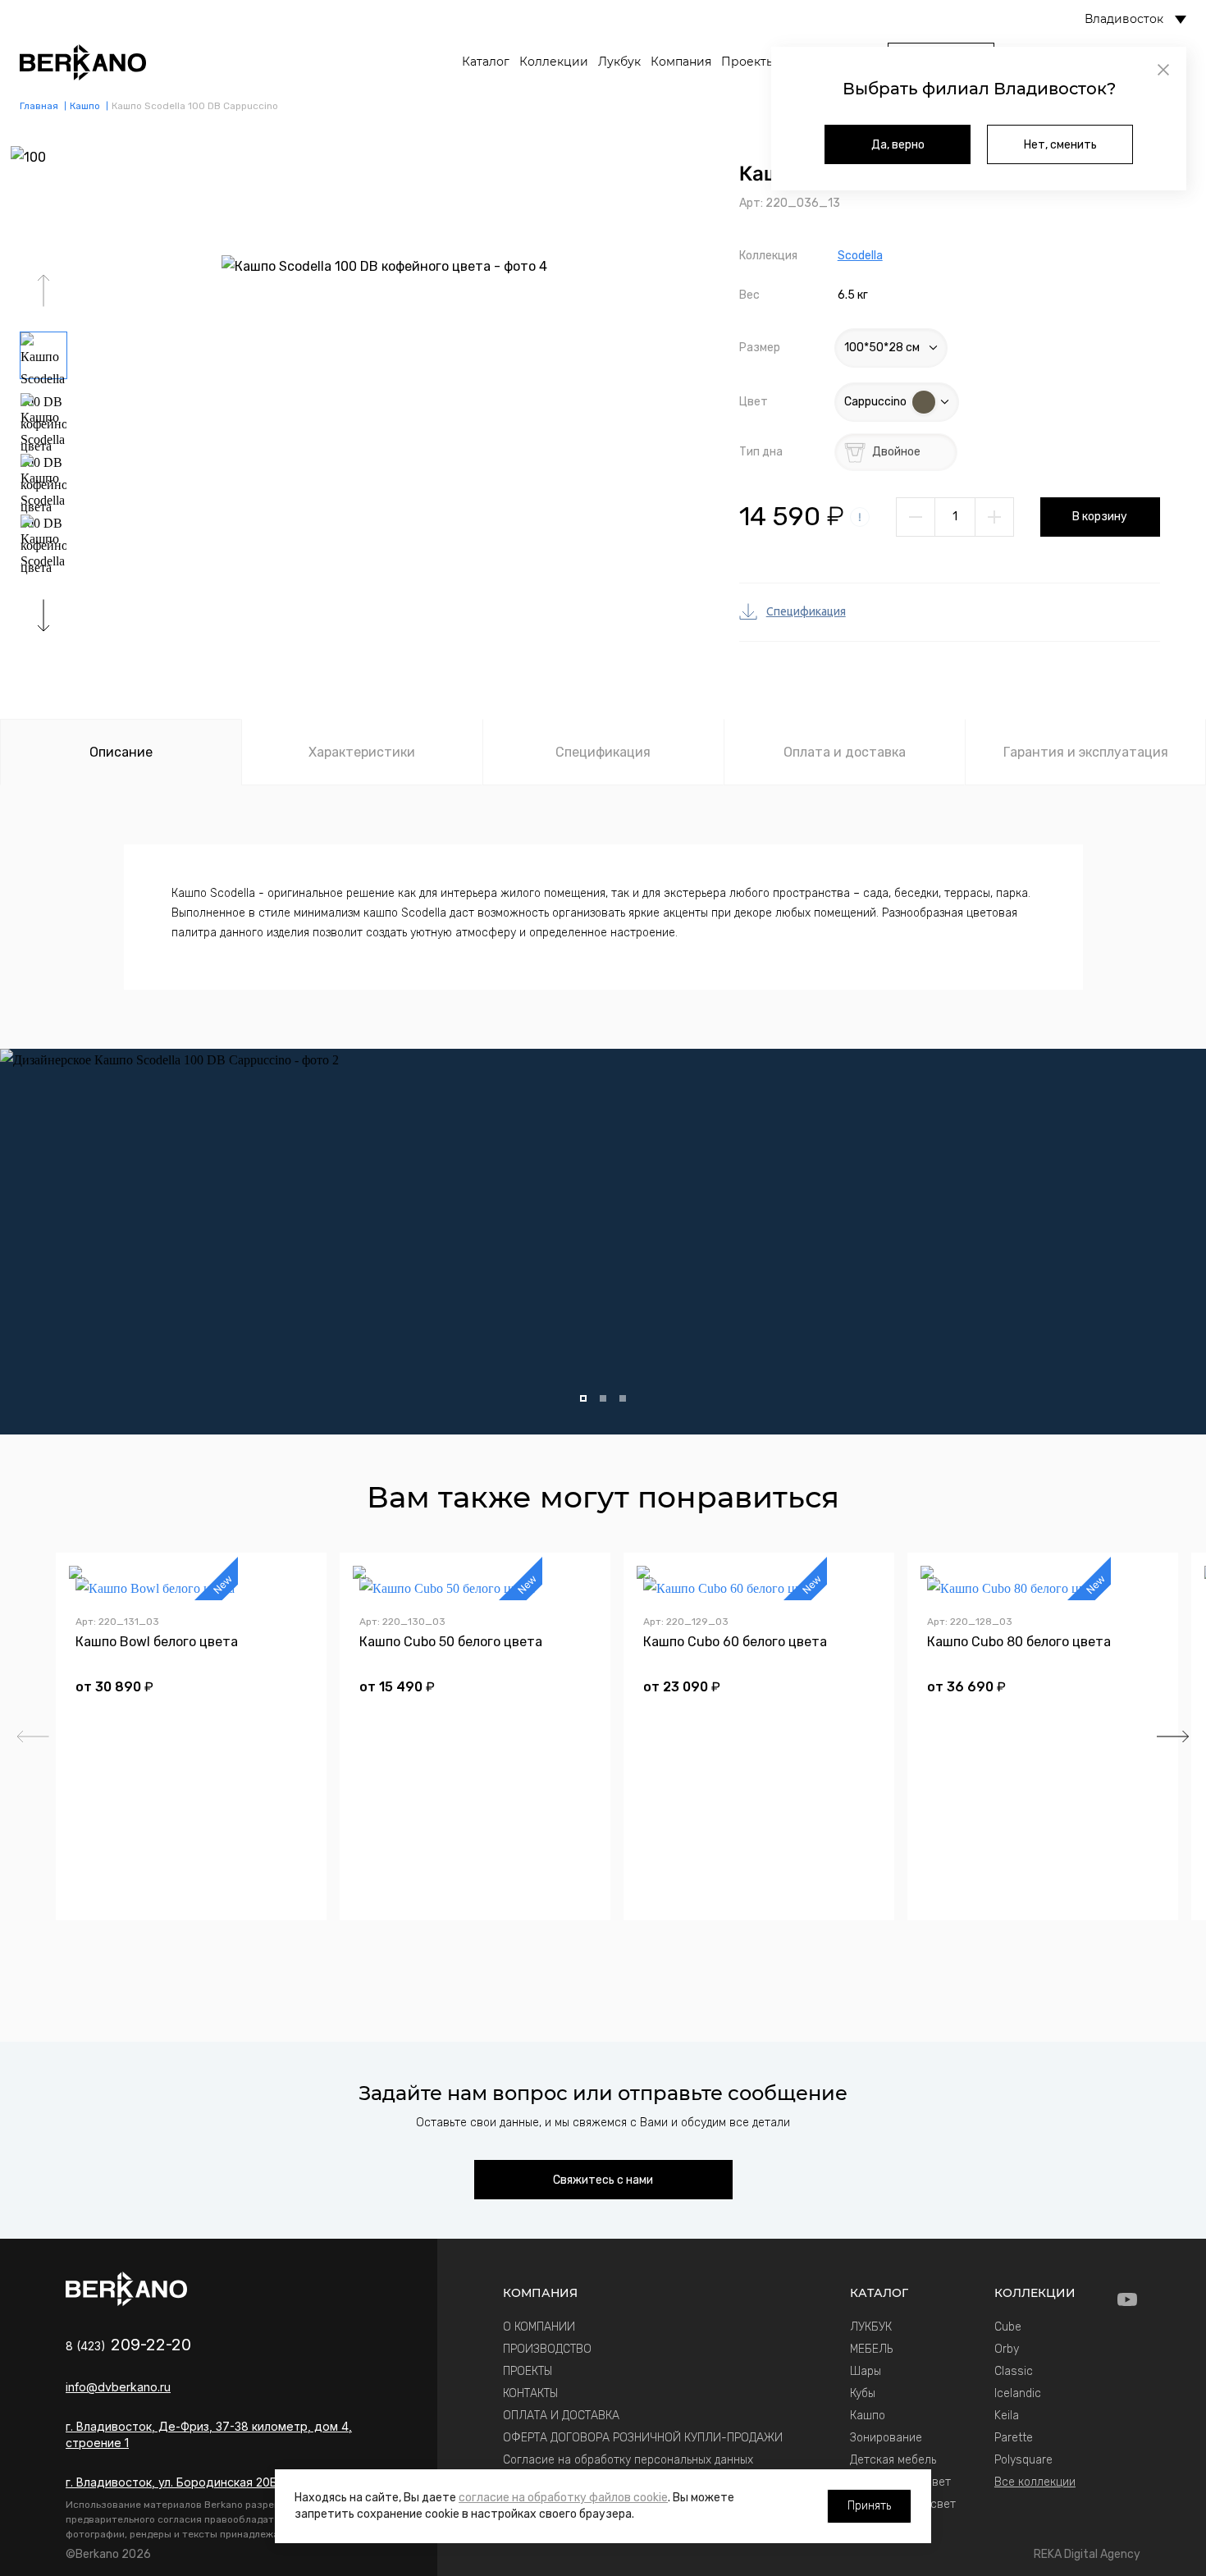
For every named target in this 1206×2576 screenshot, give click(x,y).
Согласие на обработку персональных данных (628, 2460)
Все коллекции (1035, 2482)
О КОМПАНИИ (539, 2327)
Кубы (863, 2393)
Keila (1007, 2416)
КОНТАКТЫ (530, 2393)
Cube (1008, 2327)
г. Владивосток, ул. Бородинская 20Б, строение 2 (208, 2482)
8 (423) (128, 2346)
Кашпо (868, 2416)
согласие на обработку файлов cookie (563, 2498)
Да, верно (898, 145)
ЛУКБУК (871, 2327)
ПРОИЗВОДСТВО (547, 2349)
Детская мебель (893, 2460)
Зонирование (886, 2438)
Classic (1014, 2371)
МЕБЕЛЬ (871, 2349)
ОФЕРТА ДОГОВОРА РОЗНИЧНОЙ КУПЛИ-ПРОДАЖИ (643, 2438)
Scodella (860, 256)
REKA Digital (1087, 2554)
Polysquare (1023, 2460)
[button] (43, 615)
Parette (1014, 2438)
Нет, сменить (1060, 145)
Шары (866, 2371)
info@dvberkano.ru (118, 2387)
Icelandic (1018, 2393)
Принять (869, 2506)
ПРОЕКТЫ (528, 2371)
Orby (1007, 2349)
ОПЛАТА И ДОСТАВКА (561, 2416)
